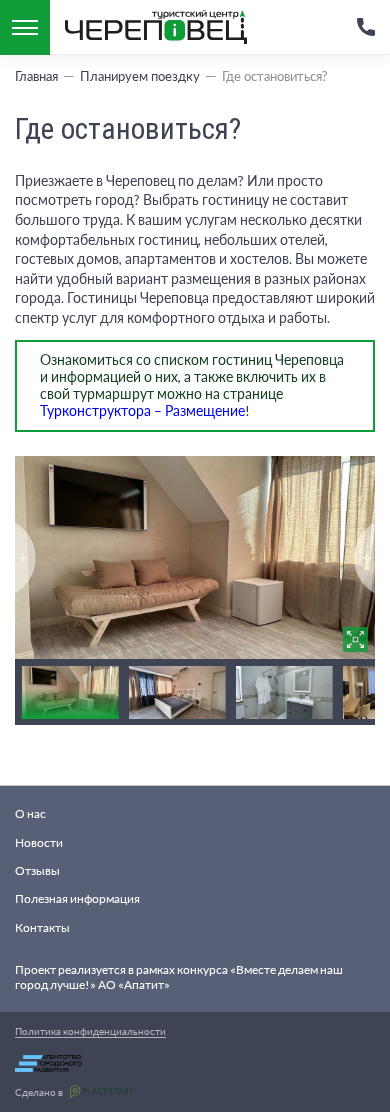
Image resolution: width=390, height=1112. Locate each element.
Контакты (42, 927)
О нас (30, 813)
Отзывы (37, 870)
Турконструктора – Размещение (142, 410)
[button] (364, 558)
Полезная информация (77, 898)
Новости (39, 842)
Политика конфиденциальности (90, 1031)
